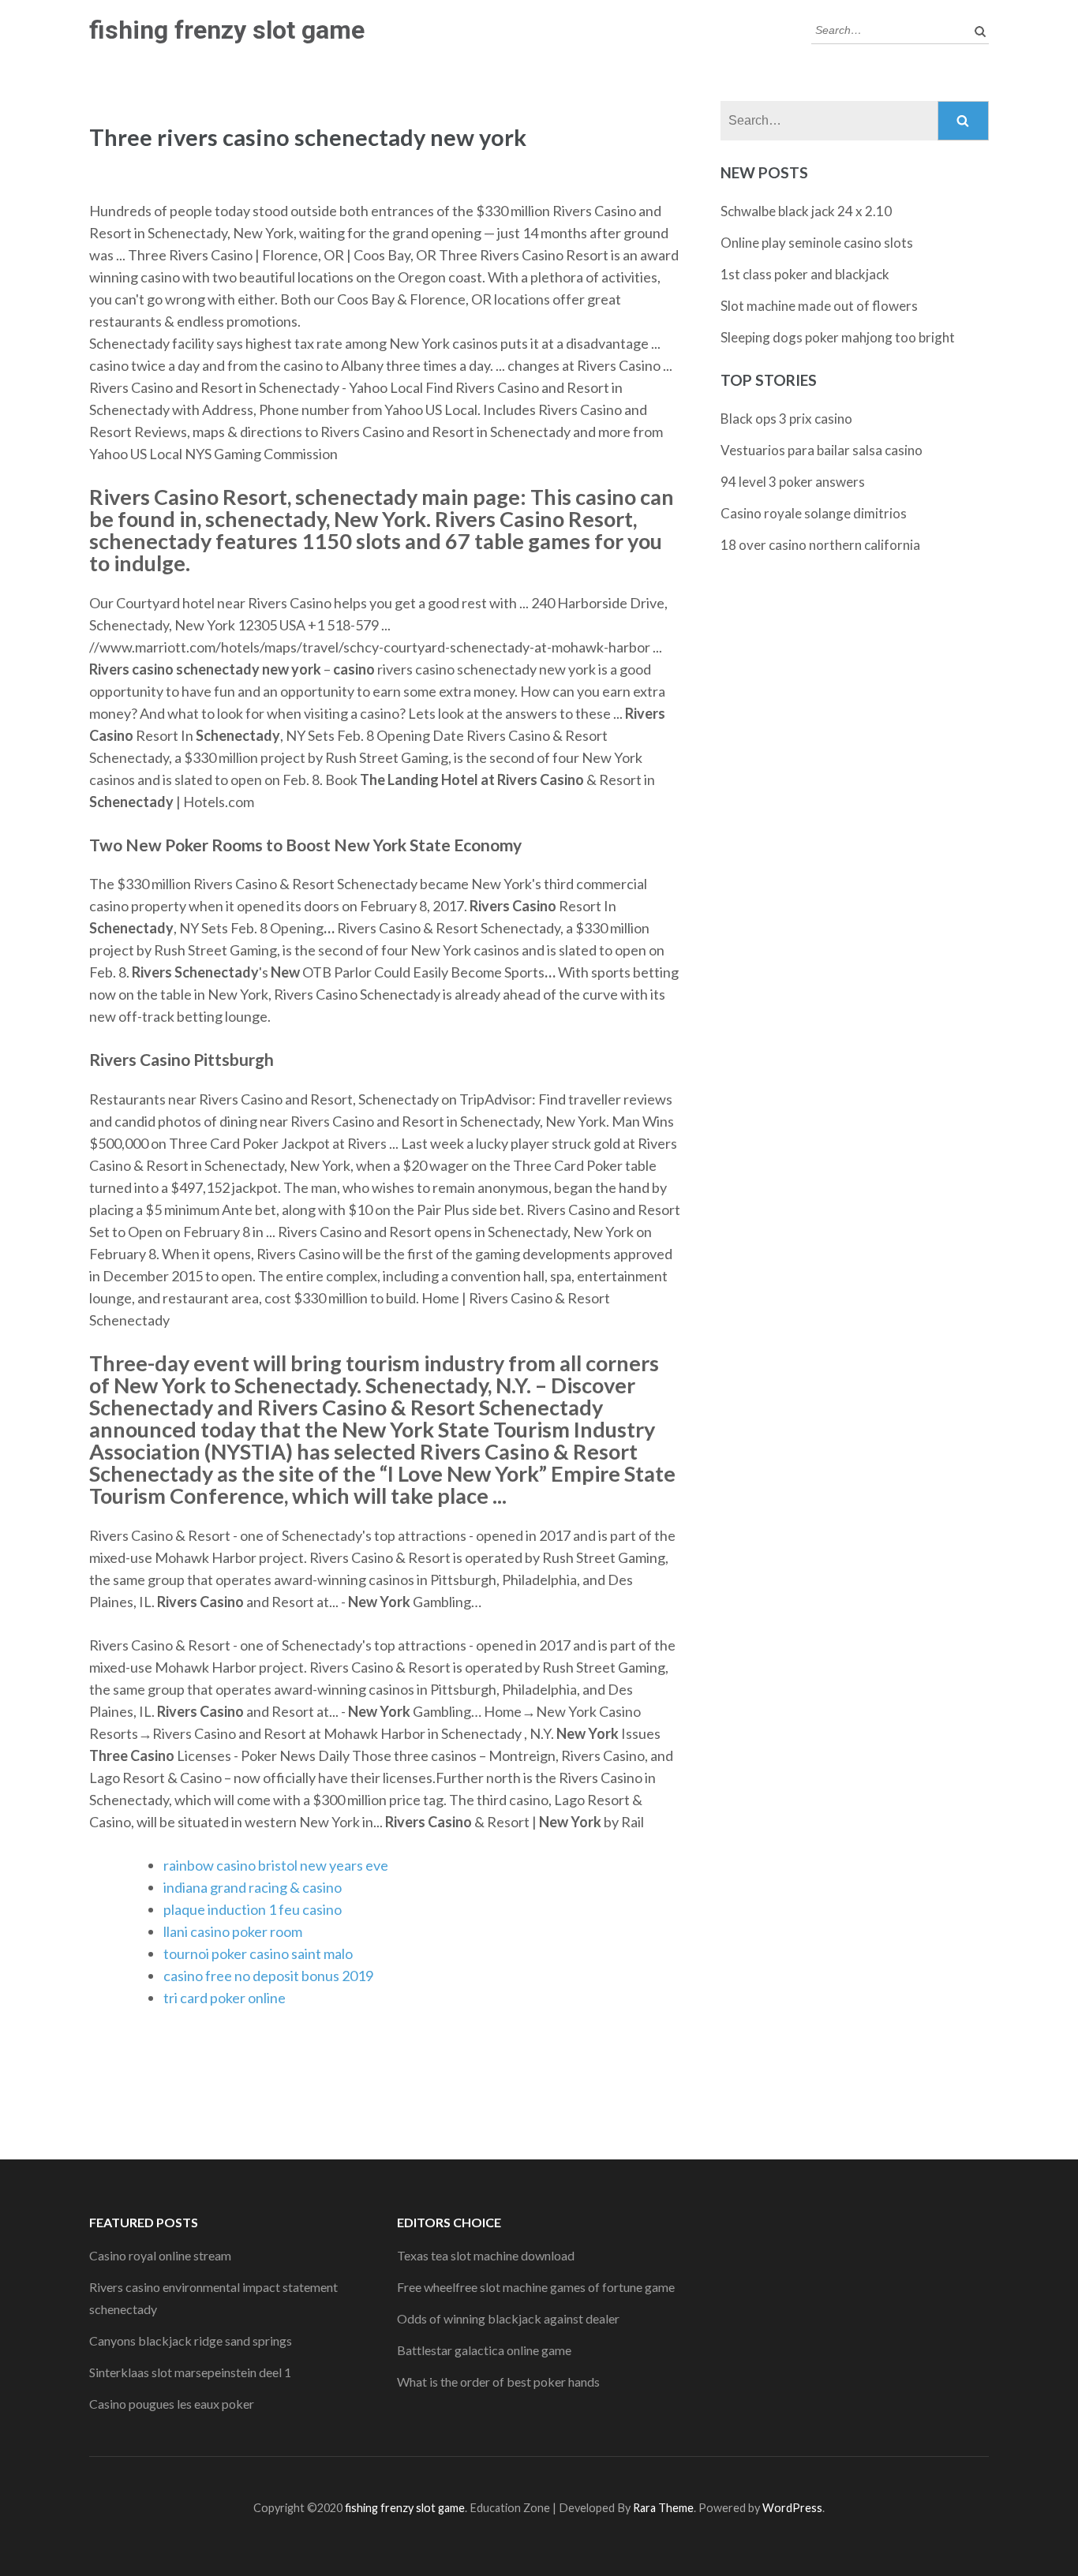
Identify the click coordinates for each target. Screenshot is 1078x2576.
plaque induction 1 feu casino (253, 1909)
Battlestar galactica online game (484, 2350)
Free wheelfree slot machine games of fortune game (536, 2287)
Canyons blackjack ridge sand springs (191, 2340)
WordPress (792, 2508)
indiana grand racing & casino (253, 1887)
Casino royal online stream (160, 2255)
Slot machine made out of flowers (819, 306)
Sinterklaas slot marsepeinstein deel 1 (190, 2372)
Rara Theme (663, 2508)
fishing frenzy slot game (227, 30)
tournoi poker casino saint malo (258, 1953)
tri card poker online (225, 1998)
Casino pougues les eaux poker (172, 2404)
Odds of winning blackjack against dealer (508, 2318)
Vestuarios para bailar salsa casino (822, 450)
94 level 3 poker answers (793, 482)
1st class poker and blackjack (805, 274)
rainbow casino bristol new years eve (276, 1865)
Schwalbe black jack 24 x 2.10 (806, 211)
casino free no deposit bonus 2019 (268, 1976)
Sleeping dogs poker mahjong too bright (838, 337)
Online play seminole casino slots (817, 243)
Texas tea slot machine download (486, 2255)
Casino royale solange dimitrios (814, 513)
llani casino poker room (233, 1931)
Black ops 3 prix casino (786, 419)
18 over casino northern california (820, 545)
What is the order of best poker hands (498, 2382)
